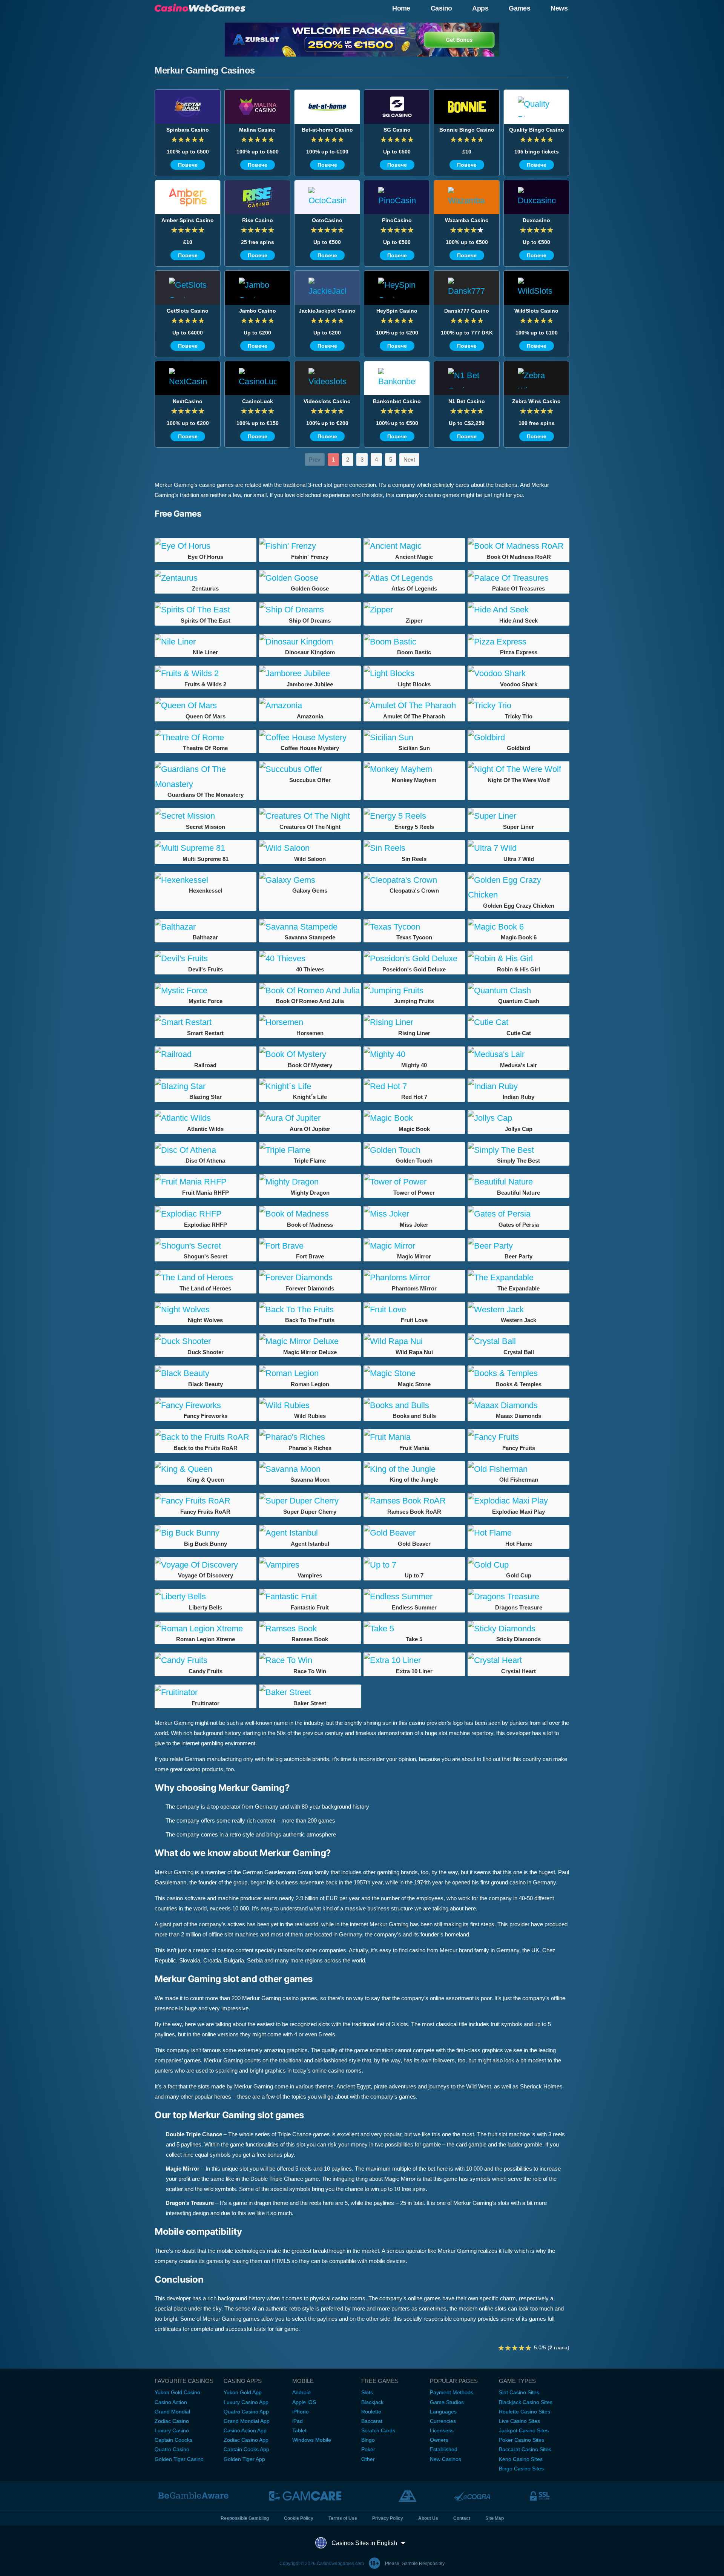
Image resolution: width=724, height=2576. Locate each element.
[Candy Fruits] (206, 1660)
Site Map (495, 2518)
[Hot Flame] (518, 1533)
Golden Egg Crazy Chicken (519, 906)
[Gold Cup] (518, 1565)
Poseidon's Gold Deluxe (414, 969)
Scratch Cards (378, 2430)
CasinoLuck (258, 401)
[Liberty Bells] (206, 1597)
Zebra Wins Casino (536, 401)
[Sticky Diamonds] (518, 1629)
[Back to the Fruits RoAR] (206, 1437)
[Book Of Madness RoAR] (518, 546)
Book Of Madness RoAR (519, 557)
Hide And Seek (518, 621)
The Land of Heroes (205, 1288)
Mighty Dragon (310, 1193)
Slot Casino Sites (519, 2392)
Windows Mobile (312, 2440)
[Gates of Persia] (518, 1214)
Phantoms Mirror (414, 1288)
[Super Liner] (518, 816)
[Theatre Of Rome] (206, 738)
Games (519, 8)
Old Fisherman (519, 1480)
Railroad (205, 1065)
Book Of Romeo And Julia (310, 1001)
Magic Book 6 (519, 937)
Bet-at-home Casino (327, 130)
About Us (428, 2518)
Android (301, 2392)
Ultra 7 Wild (519, 859)
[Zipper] (414, 610)
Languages (443, 2412)
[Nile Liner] (206, 642)
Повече (188, 165)
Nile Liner (205, 652)
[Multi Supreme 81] (206, 848)
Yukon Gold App (243, 2392)
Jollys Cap (519, 1129)
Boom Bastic (414, 652)
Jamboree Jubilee (310, 684)
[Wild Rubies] (310, 1405)
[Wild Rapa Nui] (414, 1341)
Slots (367, 2392)
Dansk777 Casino (467, 311)
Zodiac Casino (172, 2421)
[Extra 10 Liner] (414, 1660)
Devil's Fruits (206, 969)
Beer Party (518, 1256)
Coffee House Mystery (310, 748)
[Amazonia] (310, 706)
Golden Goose (310, 588)
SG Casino (397, 130)
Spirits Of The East (206, 621)
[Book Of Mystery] (310, 1054)
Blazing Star (206, 1097)
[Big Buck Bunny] (206, 1533)
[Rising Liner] (414, 1022)
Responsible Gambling (245, 2518)
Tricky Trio (519, 716)
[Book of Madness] (310, 1214)
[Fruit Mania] (414, 1437)
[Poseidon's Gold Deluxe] (414, 959)
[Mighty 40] (414, 1054)
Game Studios (447, 2402)
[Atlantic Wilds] (206, 1118)
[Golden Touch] (414, 1150)
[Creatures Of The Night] (310, 816)
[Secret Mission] (206, 816)
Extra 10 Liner (414, 1671)
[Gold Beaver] (414, 1533)
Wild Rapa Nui (414, 1352)
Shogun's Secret (206, 1256)
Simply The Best (518, 1161)
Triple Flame (310, 1161)
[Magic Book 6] (518, 927)
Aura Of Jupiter (310, 1129)
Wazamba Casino (467, 220)
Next (409, 460)
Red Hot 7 (414, 1097)
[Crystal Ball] (518, 1341)
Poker (368, 2449)
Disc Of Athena (205, 1161)
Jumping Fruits (414, 1001)
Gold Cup (519, 1575)
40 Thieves (310, 969)
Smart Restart (205, 1033)
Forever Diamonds (310, 1288)
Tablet (299, 2430)
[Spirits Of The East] (206, 610)
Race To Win (310, 1671)
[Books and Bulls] (414, 1405)
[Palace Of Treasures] (518, 578)
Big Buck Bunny (206, 1544)
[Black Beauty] (206, 1373)
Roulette (371, 2412)
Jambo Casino (258, 311)
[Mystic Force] (206, 991)
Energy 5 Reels (414, 827)
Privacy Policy (388, 2518)
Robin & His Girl (518, 969)
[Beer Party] (518, 1246)
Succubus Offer (310, 780)
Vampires (310, 1575)
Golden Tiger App (244, 2459)
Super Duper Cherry (310, 1512)
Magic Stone (414, 1384)
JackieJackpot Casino (327, 311)
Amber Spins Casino (188, 220)
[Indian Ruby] (518, 1086)
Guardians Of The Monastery (206, 795)
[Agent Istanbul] (310, 1533)
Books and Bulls (414, 1416)
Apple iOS (304, 2402)
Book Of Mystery (310, 1065)
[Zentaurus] (206, 578)
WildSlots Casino (536, 311)
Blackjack (372, 2402)
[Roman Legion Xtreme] (206, 1629)
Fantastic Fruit (310, 1607)
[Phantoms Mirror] (414, 1278)
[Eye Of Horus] (206, 546)
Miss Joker (414, 1225)
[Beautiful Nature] (518, 1182)
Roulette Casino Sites (525, 2412)
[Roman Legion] (310, 1373)
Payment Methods (452, 2392)
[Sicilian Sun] (414, 738)
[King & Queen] (206, 1469)
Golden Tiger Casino (179, 2459)
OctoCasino (327, 220)
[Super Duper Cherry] (310, 1501)
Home (401, 8)
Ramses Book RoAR (414, 1512)
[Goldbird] (518, 738)
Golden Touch (414, 1161)
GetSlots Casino (188, 311)
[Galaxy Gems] (310, 880)
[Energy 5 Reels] (414, 816)
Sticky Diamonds (518, 1639)
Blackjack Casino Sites (526, 2402)
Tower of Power (414, 1193)
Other (368, 2459)
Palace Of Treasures (518, 588)
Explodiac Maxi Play (518, 1512)
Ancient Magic (414, 557)
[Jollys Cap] (518, 1118)
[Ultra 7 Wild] (518, 848)
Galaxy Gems (310, 891)
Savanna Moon (310, 1480)
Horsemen (310, 1033)
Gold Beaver (414, 1544)
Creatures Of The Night (310, 827)
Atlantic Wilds (205, 1129)
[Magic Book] (414, 1118)
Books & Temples (518, 1384)
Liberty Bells (206, 1607)
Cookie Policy (299, 2518)
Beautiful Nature (518, 1193)
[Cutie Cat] (518, 1022)
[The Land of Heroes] (206, 1278)
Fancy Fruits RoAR (205, 1512)
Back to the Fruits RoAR (206, 1448)
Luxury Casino (172, 2430)
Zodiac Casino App (246, 2440)
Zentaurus (205, 588)
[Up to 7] (414, 1565)
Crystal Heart (518, 1671)
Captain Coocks (173, 2440)
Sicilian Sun (414, 748)
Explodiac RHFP (206, 1225)
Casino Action (171, 2402)
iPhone (301, 2412)
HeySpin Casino (397, 311)
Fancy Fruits (519, 1448)
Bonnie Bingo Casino (467, 130)
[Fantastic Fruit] (310, 1597)
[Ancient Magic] (414, 546)
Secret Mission (206, 827)
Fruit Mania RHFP (206, 1193)
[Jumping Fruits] (414, 991)
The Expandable (518, 1288)
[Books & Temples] (518, 1373)
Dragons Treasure (519, 1607)
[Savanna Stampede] (310, 927)
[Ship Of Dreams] (310, 610)
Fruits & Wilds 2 (205, 684)
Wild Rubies (310, 1416)
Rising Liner (414, 1033)
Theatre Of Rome (205, 748)
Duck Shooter (206, 1352)
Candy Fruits (206, 1671)
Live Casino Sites (519, 2421)
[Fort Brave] (310, 1246)
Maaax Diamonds (518, 1416)
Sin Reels (414, 859)
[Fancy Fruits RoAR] (206, 1501)
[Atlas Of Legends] (414, 578)
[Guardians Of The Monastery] (206, 777)
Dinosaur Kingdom (310, 652)
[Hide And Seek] (518, 610)
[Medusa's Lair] (518, 1054)
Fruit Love (414, 1320)
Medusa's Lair (518, 1065)
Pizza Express (519, 652)
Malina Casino (257, 130)
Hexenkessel (206, 891)
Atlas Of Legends (414, 588)
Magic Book (414, 1129)
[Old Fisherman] (518, 1469)
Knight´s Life (310, 1097)
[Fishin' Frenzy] (310, 546)
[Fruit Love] (414, 1310)
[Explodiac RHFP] (206, 1214)
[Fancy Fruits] (518, 1437)
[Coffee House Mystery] (310, 738)
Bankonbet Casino (397, 401)
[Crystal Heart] (518, 1660)
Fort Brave (310, 1256)
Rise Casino (258, 220)
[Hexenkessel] (206, 880)
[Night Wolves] (206, 1310)
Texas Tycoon (414, 937)
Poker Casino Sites (522, 2440)
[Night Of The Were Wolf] (518, 769)
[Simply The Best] (518, 1150)
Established (444, 2449)
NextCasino (188, 401)
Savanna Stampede (310, 937)
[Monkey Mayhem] (414, 769)
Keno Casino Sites (521, 2459)
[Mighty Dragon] (310, 1182)
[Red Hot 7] (414, 1086)
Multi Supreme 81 (206, 859)
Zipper (414, 621)
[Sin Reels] (414, 848)
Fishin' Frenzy (310, 557)
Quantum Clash (519, 1001)
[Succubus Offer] (310, 769)
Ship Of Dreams (310, 621)
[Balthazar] (206, 927)
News (559, 8)
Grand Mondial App (247, 2421)
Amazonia (310, 716)
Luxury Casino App (246, 2402)
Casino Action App (245, 2430)
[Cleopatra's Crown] (414, 880)
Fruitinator (206, 1703)
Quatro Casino (172, 2449)
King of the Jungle (414, 1480)
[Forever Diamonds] (310, 1278)
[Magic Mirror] (414, 1246)
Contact (462, 2518)
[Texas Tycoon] (414, 927)
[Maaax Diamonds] (518, 1405)
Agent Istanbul (310, 1544)
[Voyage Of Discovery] (206, 1565)
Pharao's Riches (310, 1448)
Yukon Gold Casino (177, 2392)
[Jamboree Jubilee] (310, 674)
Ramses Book (310, 1639)
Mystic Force (206, 1001)
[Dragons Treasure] (518, 1597)
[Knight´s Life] (310, 1086)
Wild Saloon (310, 859)
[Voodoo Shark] (518, 674)
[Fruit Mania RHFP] (206, 1182)
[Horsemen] (310, 1022)
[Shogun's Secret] (206, 1246)
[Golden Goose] (310, 578)
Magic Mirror (414, 1256)
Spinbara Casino (188, 130)
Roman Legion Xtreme (206, 1639)
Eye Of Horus (206, 557)
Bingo (368, 2440)
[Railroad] (206, 1054)
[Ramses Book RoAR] (414, 1501)
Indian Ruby (518, 1097)
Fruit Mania (414, 1448)
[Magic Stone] (414, 1373)
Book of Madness (310, 1225)
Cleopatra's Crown (414, 891)
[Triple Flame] (310, 1150)
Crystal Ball (519, 1352)
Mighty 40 (414, 1065)
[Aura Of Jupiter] (310, 1118)
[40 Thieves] (310, 959)
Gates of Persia (519, 1225)
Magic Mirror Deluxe (310, 1352)
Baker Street (310, 1703)
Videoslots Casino (327, 401)
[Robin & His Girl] (518, 959)
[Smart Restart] (206, 1022)
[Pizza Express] (518, 642)
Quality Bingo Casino (537, 130)
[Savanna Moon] (310, 1469)
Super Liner (518, 827)
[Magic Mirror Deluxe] (310, 1341)
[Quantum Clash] (518, 991)
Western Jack (518, 1320)
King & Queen (206, 1480)
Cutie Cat (519, 1033)
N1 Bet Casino (467, 401)
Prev (315, 460)
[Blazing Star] (206, 1086)
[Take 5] (414, 1629)
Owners (439, 2440)
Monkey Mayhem (414, 780)
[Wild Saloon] (310, 848)
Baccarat (372, 2421)
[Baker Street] (310, 1692)
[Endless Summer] (414, 1597)
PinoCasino (397, 220)
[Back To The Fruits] (310, 1310)
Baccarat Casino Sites (525, 2449)
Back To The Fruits (310, 1320)
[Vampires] (310, 1565)
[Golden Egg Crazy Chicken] (518, 888)
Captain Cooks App (246, 2449)
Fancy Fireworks (206, 1416)
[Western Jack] (518, 1310)
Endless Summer (414, 1607)
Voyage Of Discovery (206, 1575)
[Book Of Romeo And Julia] (310, 991)
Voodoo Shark (519, 684)
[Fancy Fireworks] (206, 1405)
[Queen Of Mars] (206, 706)
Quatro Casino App (246, 2412)
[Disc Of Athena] (206, 1150)
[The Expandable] (518, 1278)
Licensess (442, 2430)
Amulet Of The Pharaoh (414, 716)
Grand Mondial (172, 2412)
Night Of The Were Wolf (519, 780)
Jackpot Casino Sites (524, 2430)
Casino (441, 8)
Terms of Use (343, 2518)
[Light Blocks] (414, 674)
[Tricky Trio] (518, 706)
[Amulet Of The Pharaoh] (414, 706)
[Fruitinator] (206, 1692)
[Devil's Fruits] (206, 959)
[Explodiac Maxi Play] (518, 1501)
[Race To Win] (310, 1660)
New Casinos (446, 2459)
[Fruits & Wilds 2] (206, 674)
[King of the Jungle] (414, 1469)
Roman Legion (310, 1384)
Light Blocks (414, 684)
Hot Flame (519, 1544)
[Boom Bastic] (414, 642)
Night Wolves (205, 1320)
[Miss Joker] (414, 1214)
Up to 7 (414, 1575)
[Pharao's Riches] (310, 1437)
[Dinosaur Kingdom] (310, 642)
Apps (480, 8)
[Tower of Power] (414, 1182)
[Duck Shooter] (206, 1341)
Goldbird (518, 748)
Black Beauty (206, 1384)
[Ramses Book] (310, 1629)
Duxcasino (536, 220)
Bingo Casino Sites (521, 2469)
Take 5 (414, 1639)
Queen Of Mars (206, 716)
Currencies (443, 2421)
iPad (298, 2421)
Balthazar (205, 937)
